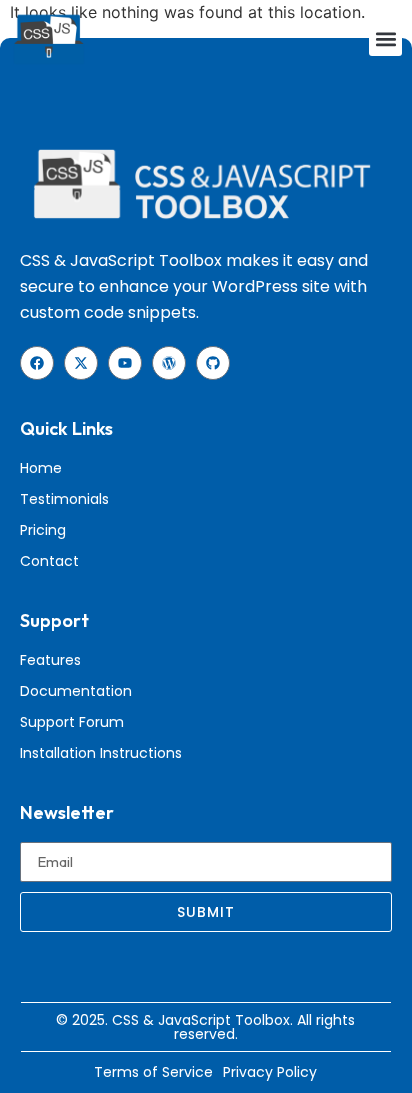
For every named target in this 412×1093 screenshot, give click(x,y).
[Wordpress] (169, 363)
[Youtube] (125, 363)
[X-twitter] (81, 363)
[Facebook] (37, 363)
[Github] (213, 363)
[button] (385, 39)
